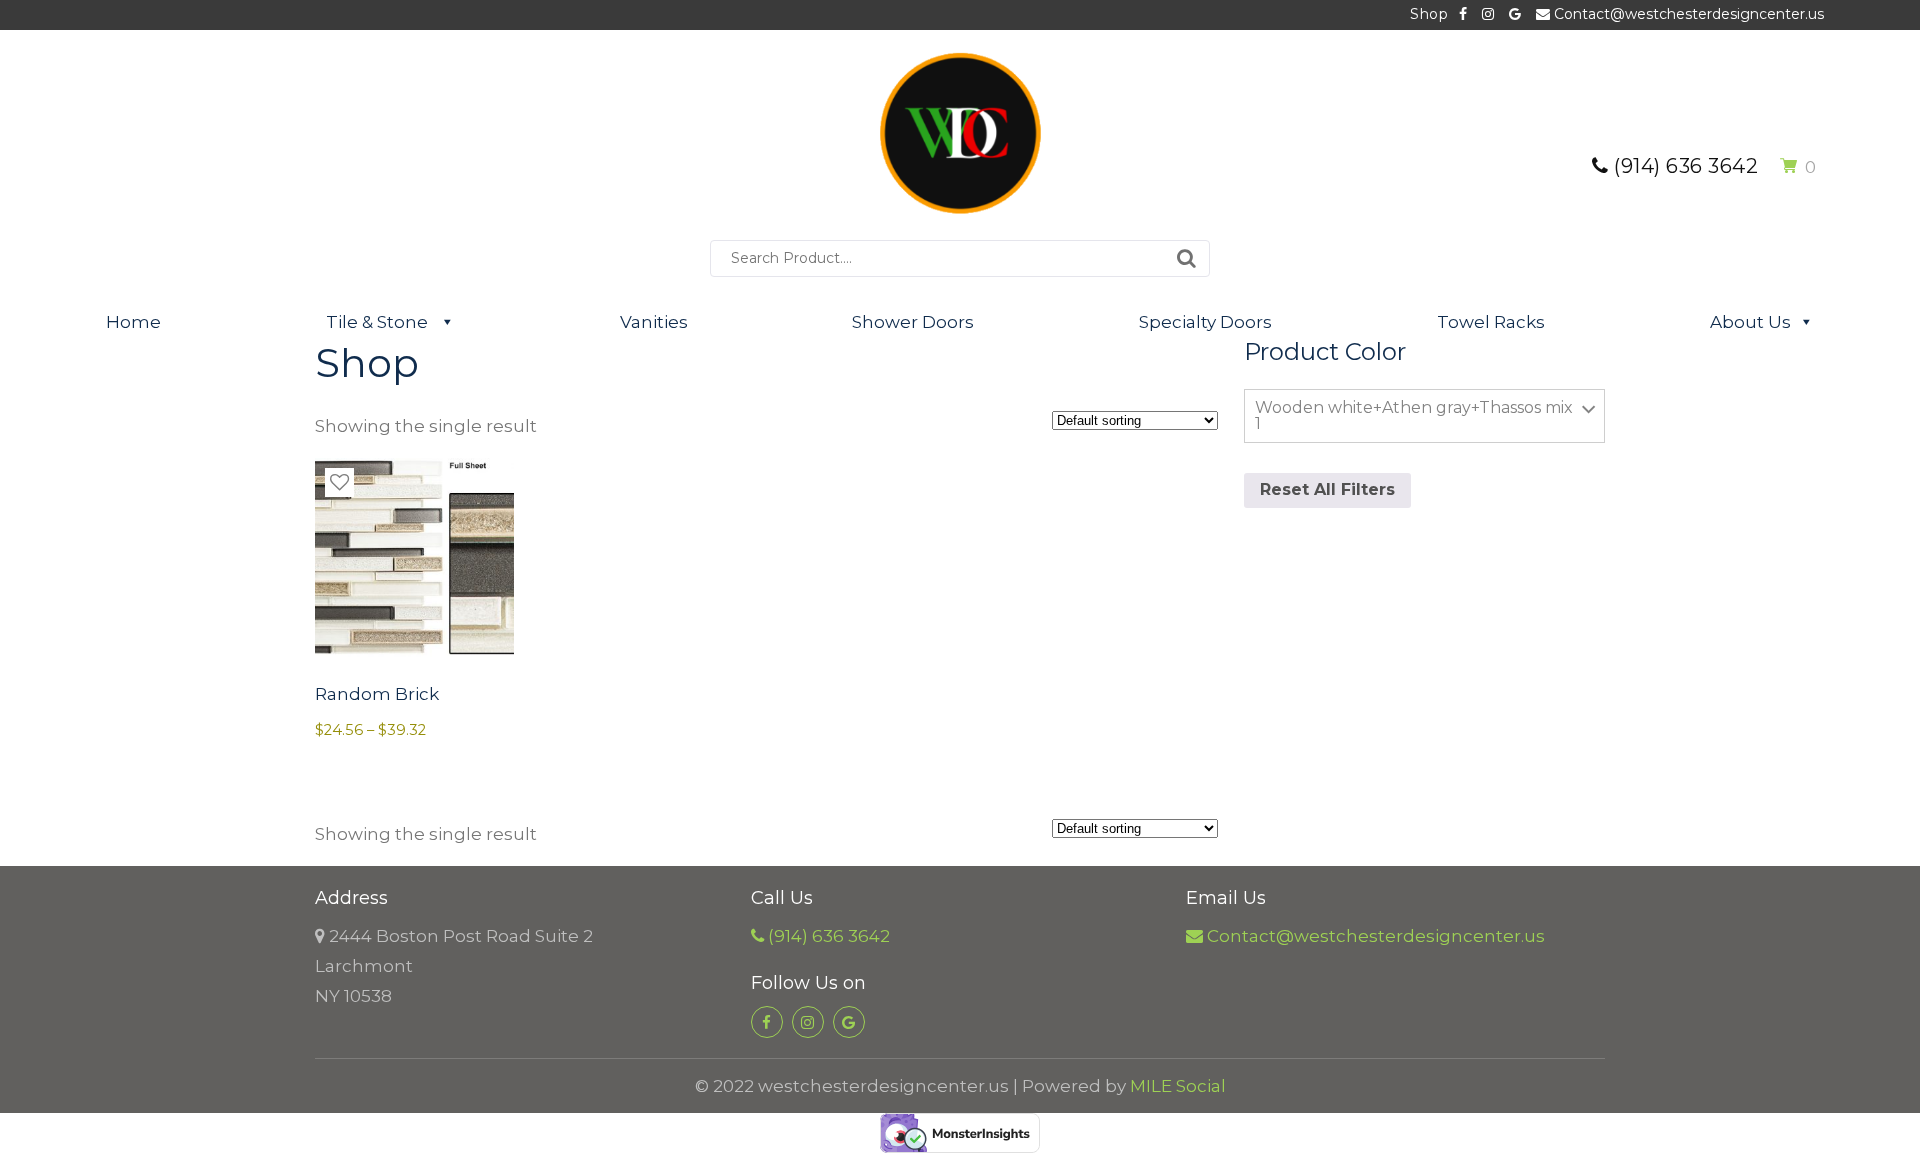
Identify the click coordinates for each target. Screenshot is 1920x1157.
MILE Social (1178, 1086)
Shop (1429, 14)
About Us (1750, 322)
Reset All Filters (1327, 489)
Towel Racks (1491, 322)
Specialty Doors (1205, 322)
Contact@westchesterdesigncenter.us (1687, 14)
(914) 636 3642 (1683, 166)
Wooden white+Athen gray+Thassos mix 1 (1414, 415)
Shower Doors (913, 322)
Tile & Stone (379, 322)
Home (133, 322)
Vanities (654, 322)
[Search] (1186, 258)
